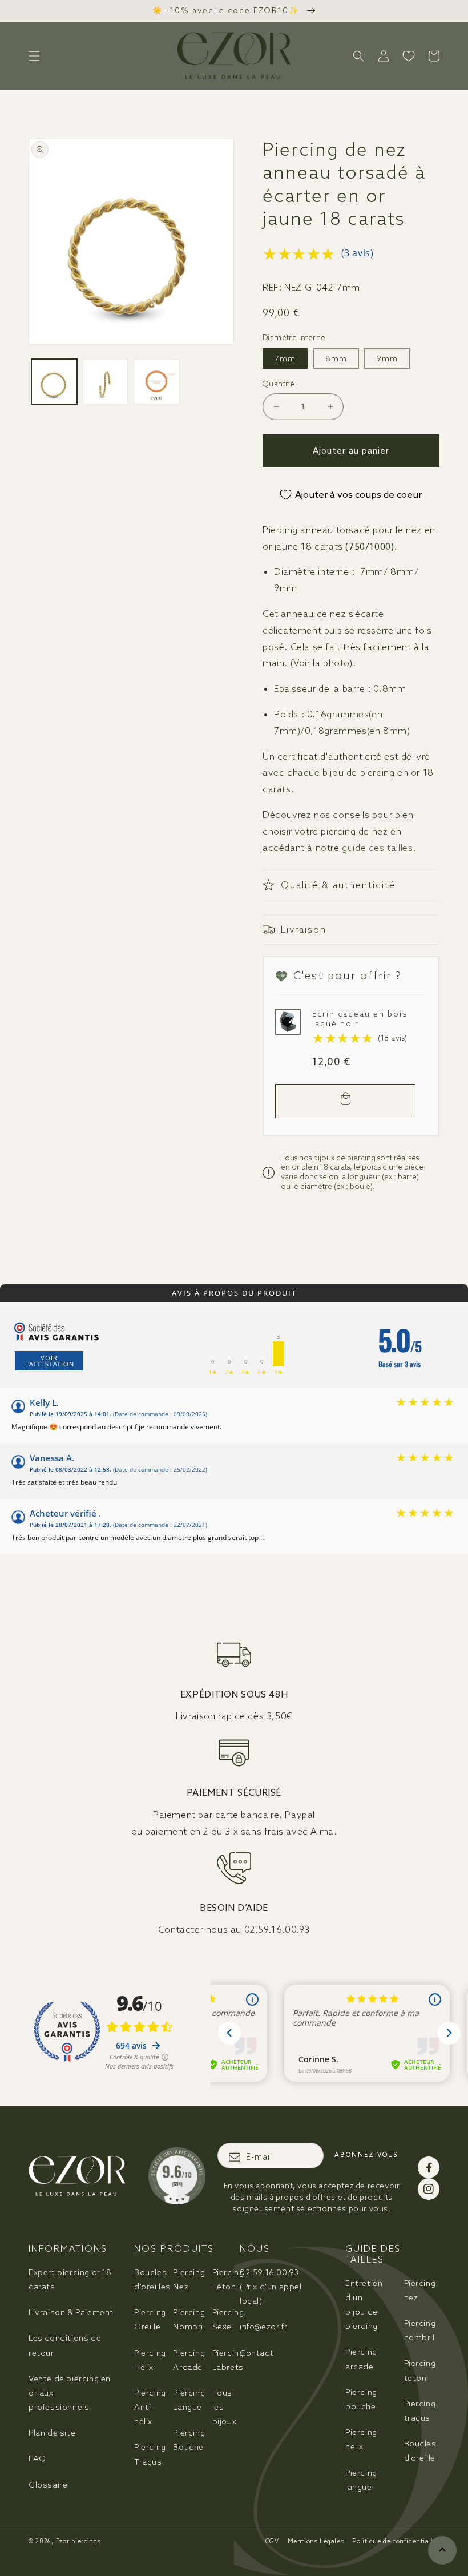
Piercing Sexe (228, 2319)
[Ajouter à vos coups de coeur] (287, 1021)
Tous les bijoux (225, 2407)
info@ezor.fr (263, 2327)
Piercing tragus (420, 2411)
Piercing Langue (189, 2400)
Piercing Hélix (150, 2360)
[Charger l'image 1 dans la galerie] (54, 382)
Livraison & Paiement (71, 2312)
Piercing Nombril (189, 2319)
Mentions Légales (316, 2541)
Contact (257, 2353)
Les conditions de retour (65, 2345)
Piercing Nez (189, 2279)
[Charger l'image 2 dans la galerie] (106, 382)
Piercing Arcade (189, 2360)
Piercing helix (361, 2439)
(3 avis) (358, 253)
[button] (34, 56)
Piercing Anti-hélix (150, 2407)
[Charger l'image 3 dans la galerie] (156, 382)
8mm (336, 358)
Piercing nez (420, 2290)
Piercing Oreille (150, 2319)
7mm (285, 358)
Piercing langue (361, 2480)
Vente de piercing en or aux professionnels (70, 2393)
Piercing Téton (228, 2279)
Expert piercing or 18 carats (70, 2279)
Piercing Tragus (150, 2454)
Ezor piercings (78, 2541)
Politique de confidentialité (396, 2541)
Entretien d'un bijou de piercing (364, 2305)
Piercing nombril (420, 2330)
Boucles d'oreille (420, 2451)
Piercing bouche (361, 2399)
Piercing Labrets (228, 2360)
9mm (387, 358)
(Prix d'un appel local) (271, 2287)
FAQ (37, 2458)
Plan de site (52, 2433)
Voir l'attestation (49, 1361)
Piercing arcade (361, 2359)
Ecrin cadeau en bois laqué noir (360, 1019)
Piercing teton (420, 2370)
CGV (272, 2541)
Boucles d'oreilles (152, 2279)
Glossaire (48, 2485)
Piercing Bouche (189, 2440)
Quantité (279, 384)
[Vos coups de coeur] (409, 56)
